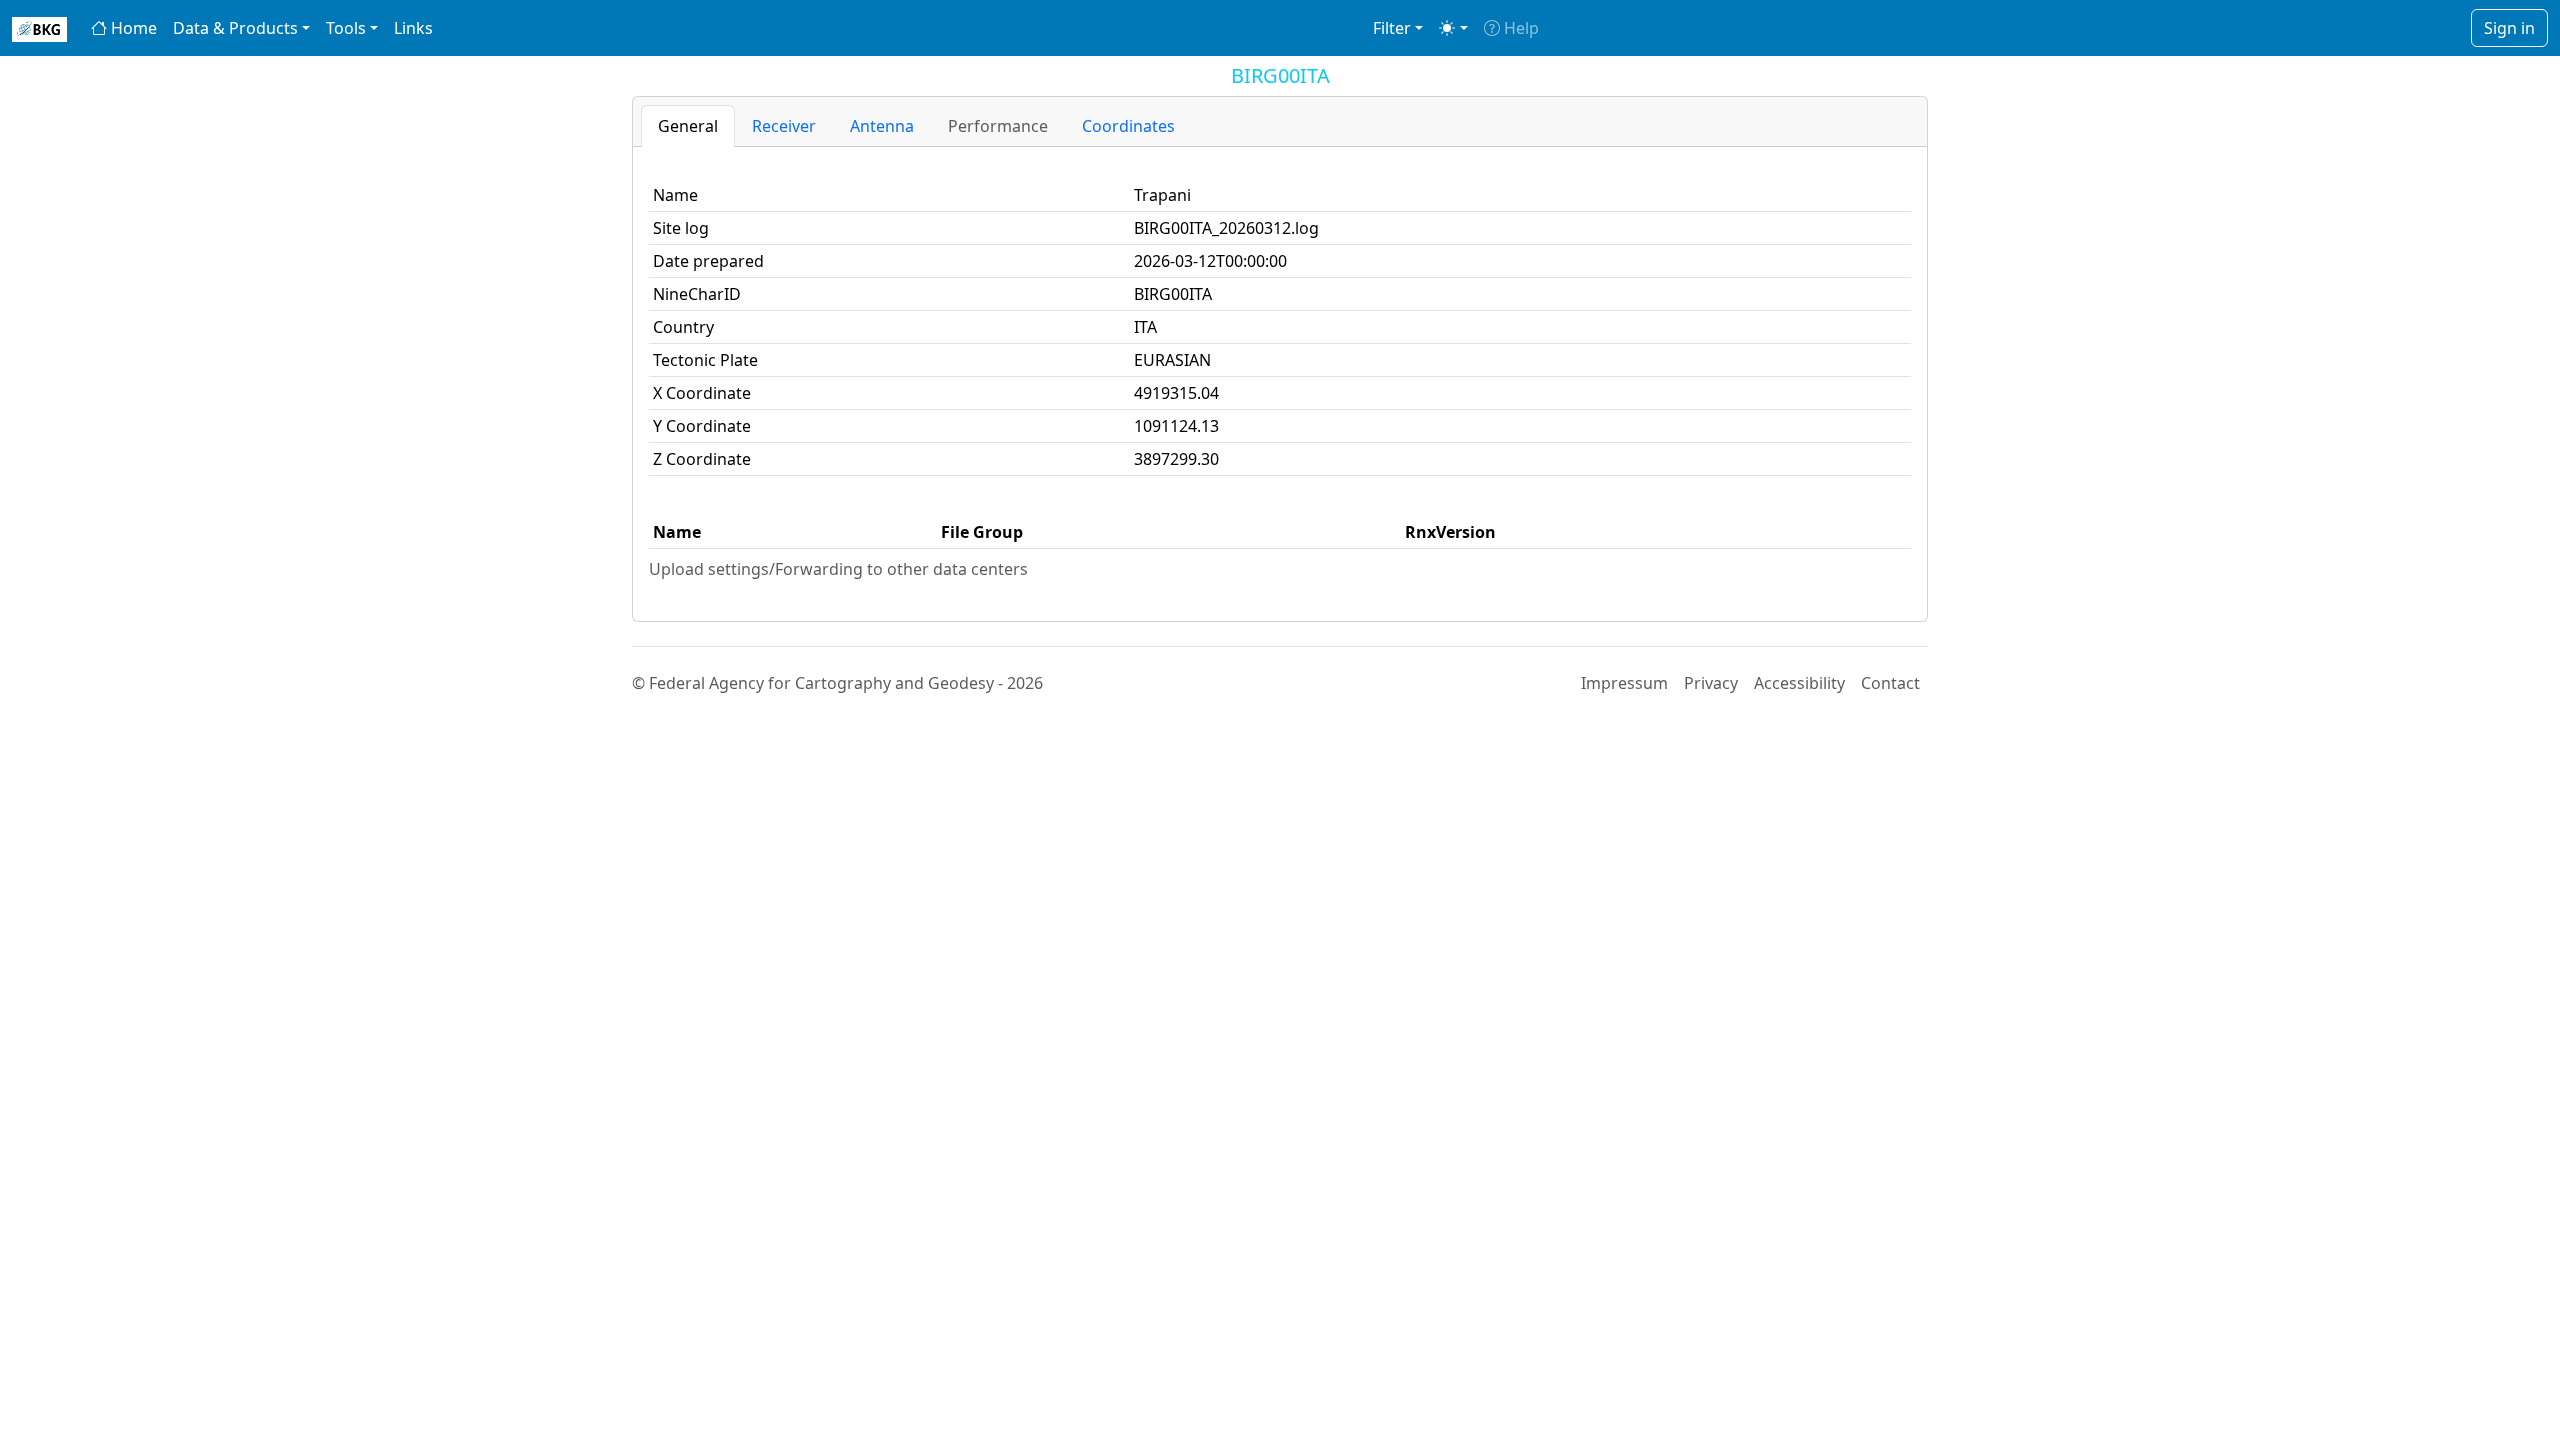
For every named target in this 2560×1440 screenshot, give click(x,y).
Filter (1392, 28)
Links (413, 28)
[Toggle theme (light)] (1453, 28)
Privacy (1711, 683)
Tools (346, 28)
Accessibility (1799, 683)
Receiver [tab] (784, 126)
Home (132, 28)
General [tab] (688, 126)
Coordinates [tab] (1128, 126)
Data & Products (235, 28)
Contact (1890, 683)
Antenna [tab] (882, 126)
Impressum (1624, 683)
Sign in (2509, 28)
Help (1519, 28)
